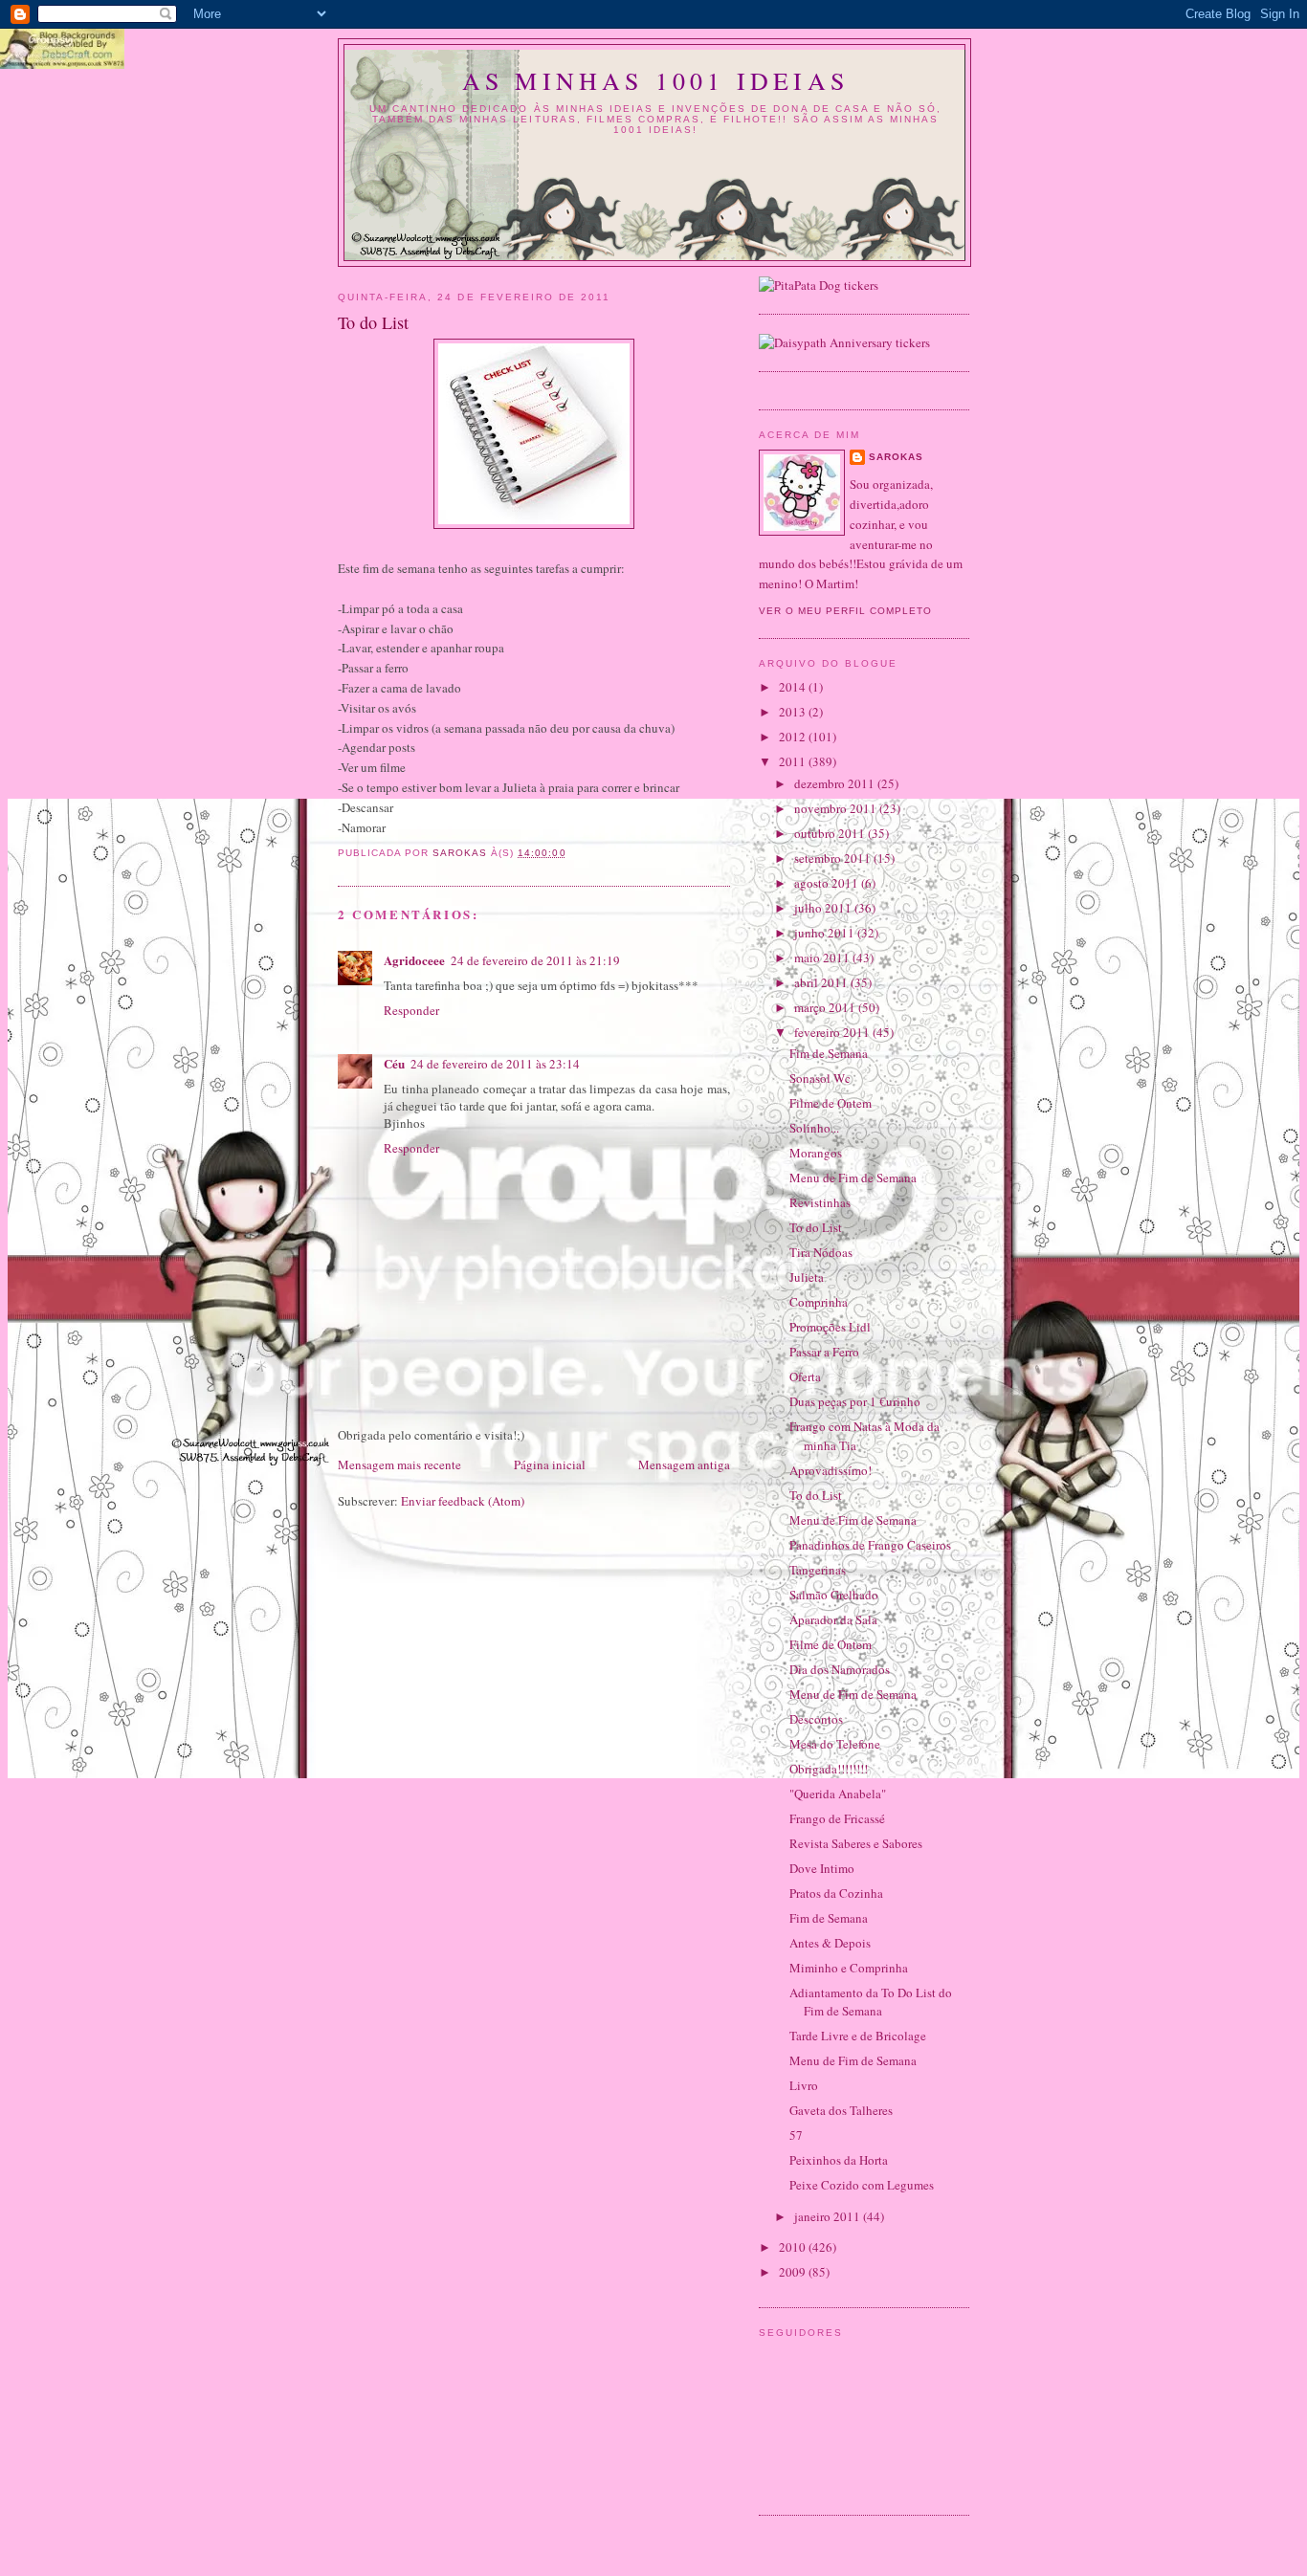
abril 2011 (822, 982)
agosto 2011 (828, 883)
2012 (794, 737)
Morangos (816, 1153)
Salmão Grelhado (834, 1595)
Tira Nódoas (821, 1252)
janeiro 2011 (829, 2216)
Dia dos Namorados (840, 1669)
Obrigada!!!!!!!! (829, 1769)
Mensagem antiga (684, 1464)
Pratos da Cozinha (836, 1893)
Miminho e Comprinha (849, 1968)
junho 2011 (826, 933)
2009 (794, 2272)
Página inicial (550, 1464)
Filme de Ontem (831, 1103)
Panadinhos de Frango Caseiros (870, 1545)
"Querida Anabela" (838, 1794)
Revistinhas (820, 1202)
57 (796, 2135)
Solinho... (814, 1128)
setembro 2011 (834, 858)
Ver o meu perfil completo (845, 611)
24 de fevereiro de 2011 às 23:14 (495, 1064)
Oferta (805, 1376)
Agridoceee (414, 960)
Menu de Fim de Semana (853, 1178)
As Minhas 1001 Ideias (655, 80)
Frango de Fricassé (837, 1818)
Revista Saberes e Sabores (856, 1843)
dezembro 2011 (836, 783)
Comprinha (819, 1302)
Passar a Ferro (824, 1352)
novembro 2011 (837, 808)
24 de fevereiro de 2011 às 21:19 (535, 960)
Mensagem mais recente (399, 1464)
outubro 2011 (831, 833)
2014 (794, 687)
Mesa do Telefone (835, 1744)
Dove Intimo (822, 1868)
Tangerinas (818, 1570)
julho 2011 (824, 908)
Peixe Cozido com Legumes (862, 2185)
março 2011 (826, 1007)
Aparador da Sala (833, 1619)
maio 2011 (823, 958)
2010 (794, 2247)
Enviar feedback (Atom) (463, 1501)
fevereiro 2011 (833, 1032)
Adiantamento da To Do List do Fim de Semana (871, 2002)
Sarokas (896, 457)
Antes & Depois (830, 1943)
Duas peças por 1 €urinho (855, 1401)
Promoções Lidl (830, 1327)
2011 (794, 761)
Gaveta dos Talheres (841, 2110)
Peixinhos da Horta (839, 2160)
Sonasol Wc (820, 1078)
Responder (411, 1010)
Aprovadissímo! (831, 1470)
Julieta (807, 1277)
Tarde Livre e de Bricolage (858, 2036)
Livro (804, 2085)
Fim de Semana (829, 1053)
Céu (394, 1063)
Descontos (816, 1719)
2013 (794, 712)
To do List (816, 1227)
